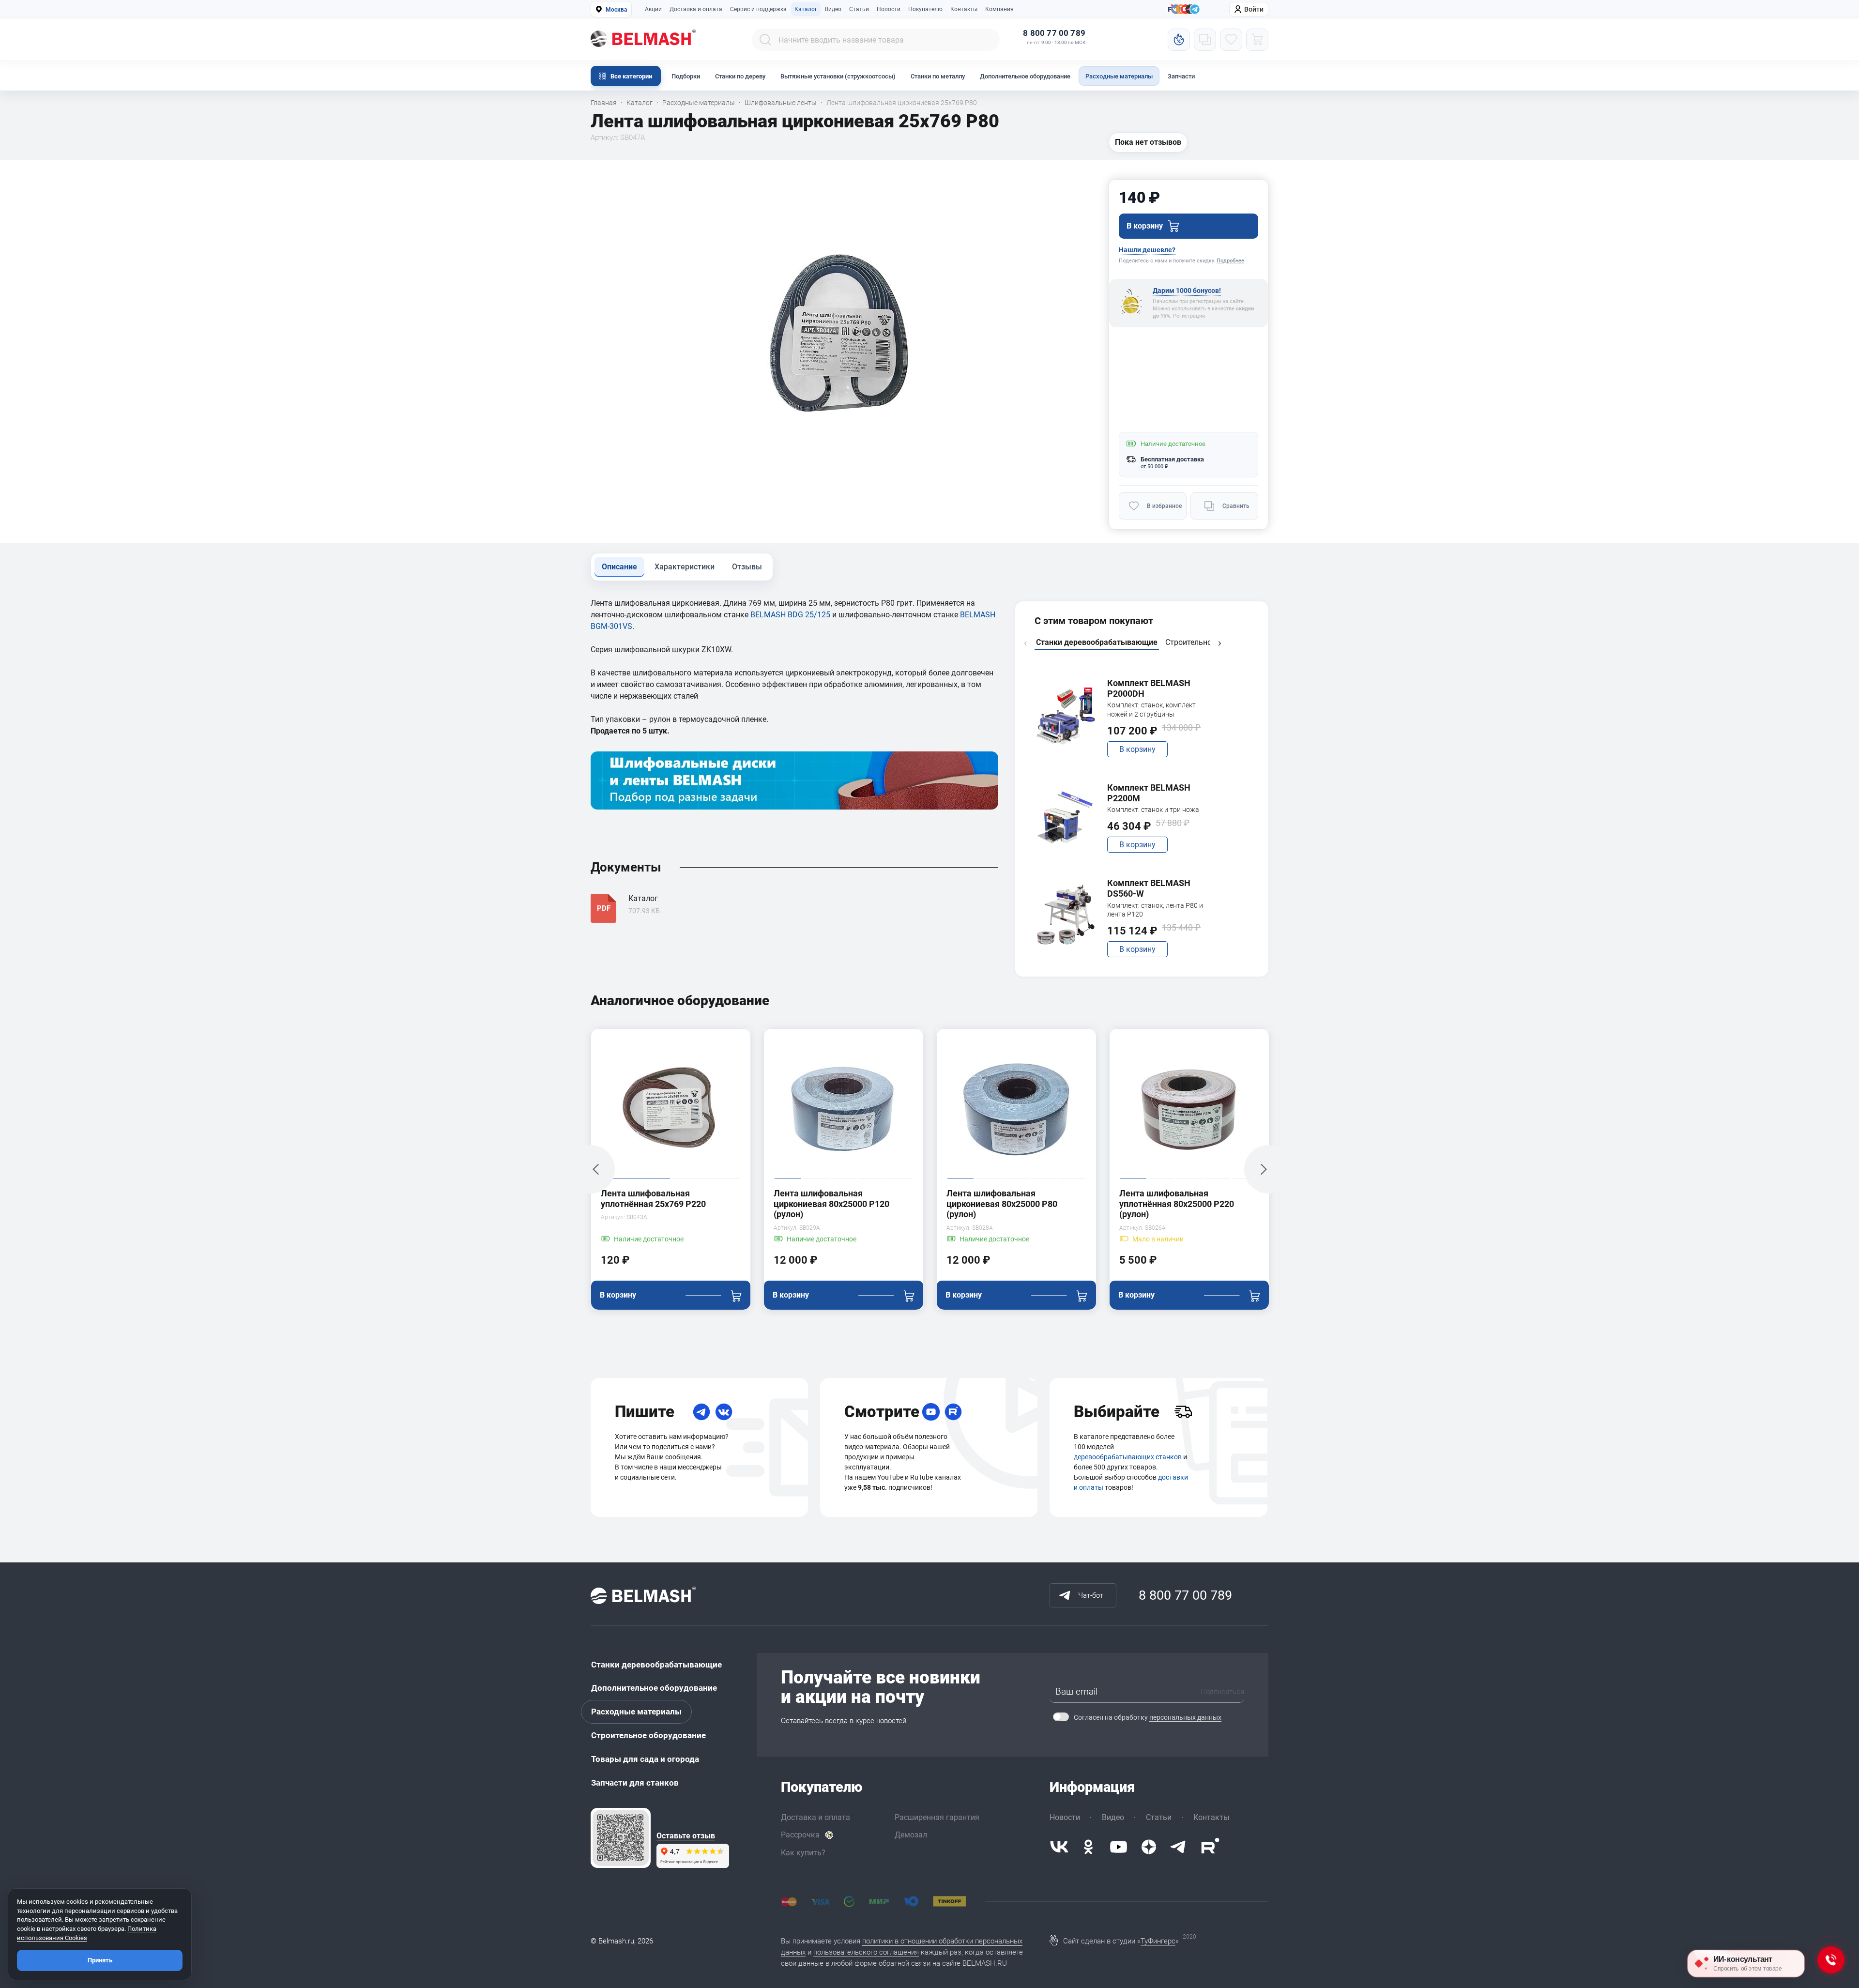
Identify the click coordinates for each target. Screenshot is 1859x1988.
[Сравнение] (1205, 40)
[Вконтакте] (1059, 1847)
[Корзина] (1257, 40)
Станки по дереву (740, 76)
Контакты (964, 9)
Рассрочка (800, 1835)
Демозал (911, 1835)
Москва (616, 10)
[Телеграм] (1195, 10)
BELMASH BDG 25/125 (790, 615)
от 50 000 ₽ (1154, 466)
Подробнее (1230, 261)
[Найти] (765, 40)
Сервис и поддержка (758, 9)
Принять (100, 1960)
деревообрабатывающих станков (1128, 1457)
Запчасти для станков (635, 1783)
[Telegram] (701, 1412)
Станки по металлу (938, 76)
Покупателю (925, 9)
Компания (999, 9)
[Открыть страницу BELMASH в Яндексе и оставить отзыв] (621, 1838)
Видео (833, 9)
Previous (1025, 643)
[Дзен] (1149, 1847)
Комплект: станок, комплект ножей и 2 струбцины (1151, 709)
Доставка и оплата (696, 9)
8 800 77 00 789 (1054, 33)
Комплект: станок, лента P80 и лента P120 (1155, 910)
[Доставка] (1183, 1412)
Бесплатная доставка (1172, 459)
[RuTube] (953, 1412)
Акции (653, 9)
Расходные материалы (1119, 76)
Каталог (806, 9)
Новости (889, 9)
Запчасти (1181, 76)
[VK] (724, 1412)
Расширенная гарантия (937, 1817)
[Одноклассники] (1088, 1847)
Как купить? (803, 1853)
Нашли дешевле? (1147, 250)
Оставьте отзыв (686, 1836)
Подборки (686, 76)
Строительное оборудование (648, 1735)
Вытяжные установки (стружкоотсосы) (838, 76)
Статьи (859, 9)
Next (1219, 643)
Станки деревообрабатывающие (656, 1665)
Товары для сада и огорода (645, 1759)
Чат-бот (1091, 1595)
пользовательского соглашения (866, 1952)
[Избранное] (1231, 40)
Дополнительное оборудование (1025, 76)
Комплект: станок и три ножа (1153, 810)
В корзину (1137, 749)
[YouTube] (931, 1412)
